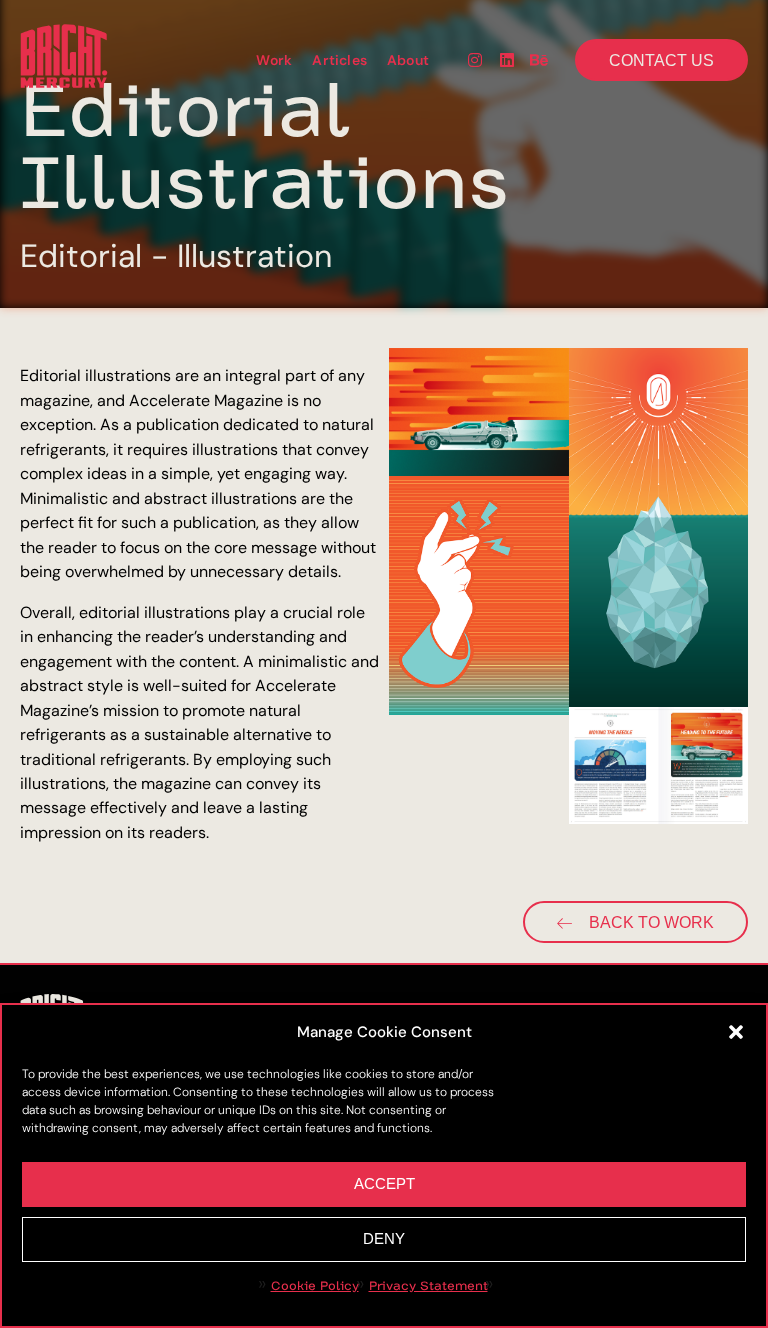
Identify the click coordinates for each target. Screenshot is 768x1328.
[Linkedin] (507, 60)
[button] (736, 1032)
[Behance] (539, 60)
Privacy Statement (428, 1286)
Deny (384, 1238)
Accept (384, 1183)
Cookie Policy (315, 1286)
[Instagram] (475, 60)
